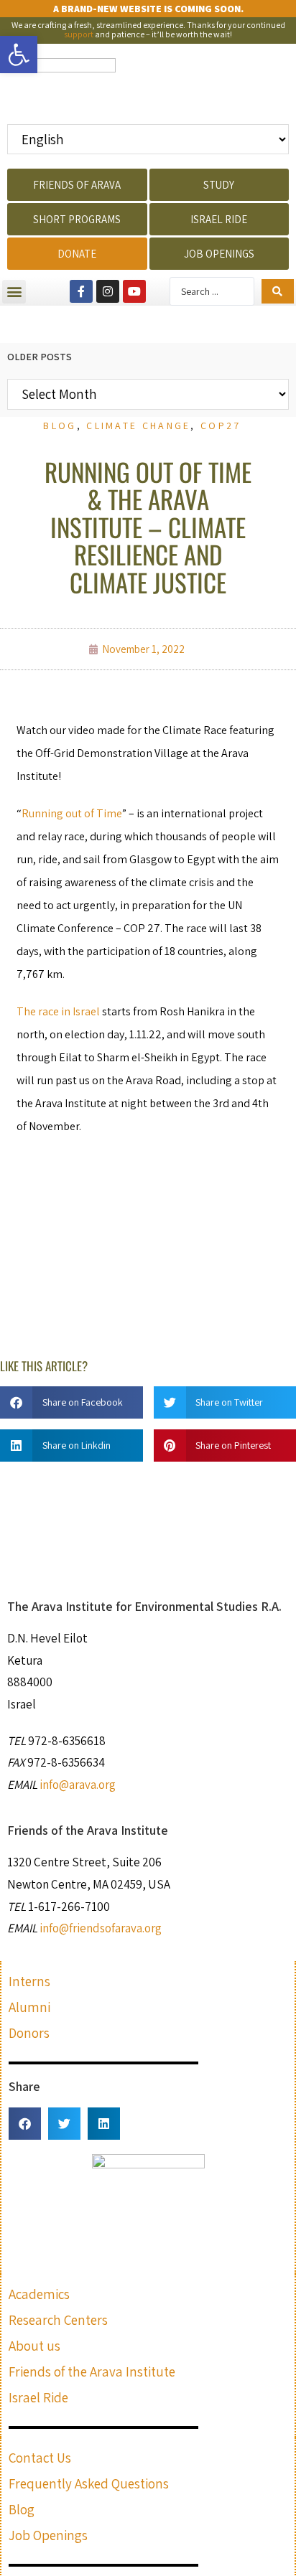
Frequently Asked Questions (89, 2483)
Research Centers (58, 2320)
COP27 (221, 426)
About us (34, 2346)
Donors (29, 2033)
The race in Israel (58, 1011)
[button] (14, 292)
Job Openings (48, 2535)
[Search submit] (278, 291)
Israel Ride (38, 2397)
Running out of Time (72, 813)
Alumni (29, 2007)
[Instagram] (108, 291)
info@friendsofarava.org (101, 1928)
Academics (39, 2294)
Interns (29, 1981)
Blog (60, 426)
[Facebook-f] (81, 291)
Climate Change (138, 426)
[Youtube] (134, 291)
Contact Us (40, 2458)
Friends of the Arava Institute (92, 2371)
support (79, 34)
